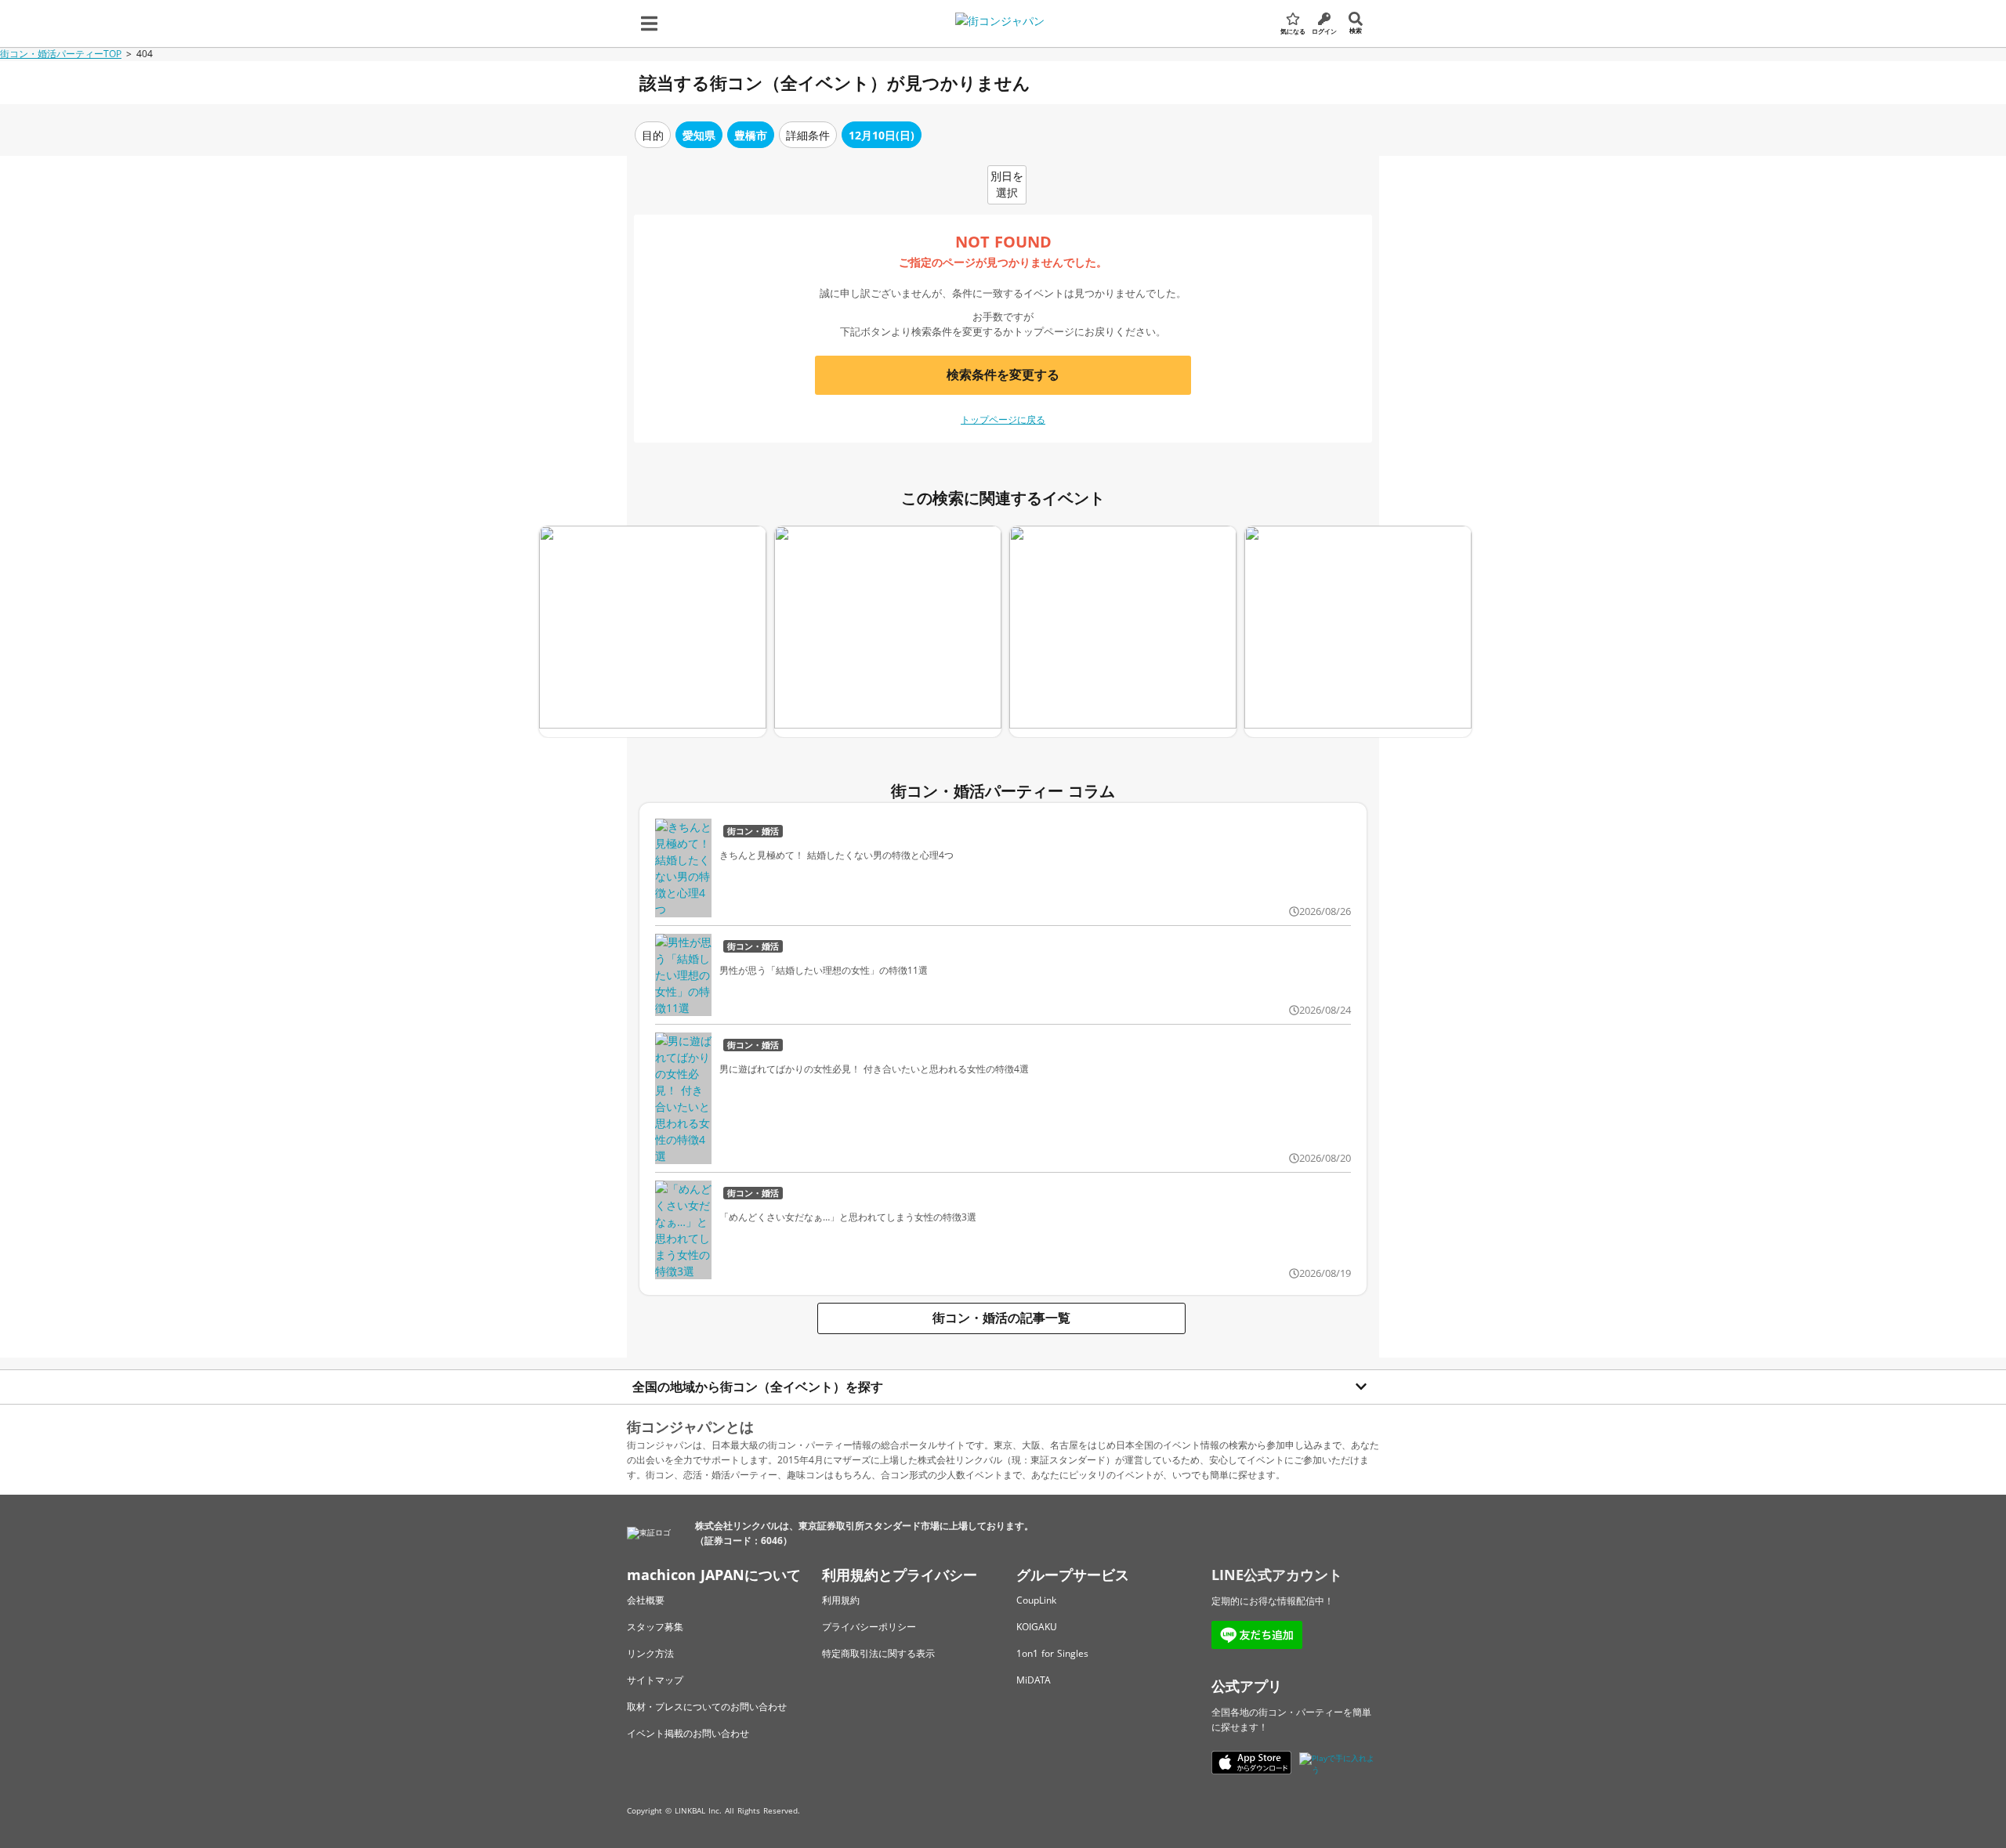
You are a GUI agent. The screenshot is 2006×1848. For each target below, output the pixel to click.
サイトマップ (655, 1680)
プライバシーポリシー (869, 1627)
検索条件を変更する (1003, 374)
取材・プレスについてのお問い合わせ (707, 1707)
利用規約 (841, 1600)
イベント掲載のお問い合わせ (688, 1733)
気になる (1293, 31)
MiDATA (1034, 1680)
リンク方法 (650, 1653)
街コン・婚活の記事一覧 (1001, 1318)
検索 (1356, 30)
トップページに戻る (1003, 420)
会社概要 (646, 1600)
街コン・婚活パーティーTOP (61, 54)
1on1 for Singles (1052, 1653)
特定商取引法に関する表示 (878, 1653)
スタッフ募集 (655, 1627)
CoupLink (1036, 1600)
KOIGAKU (1037, 1627)
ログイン (1324, 31)
